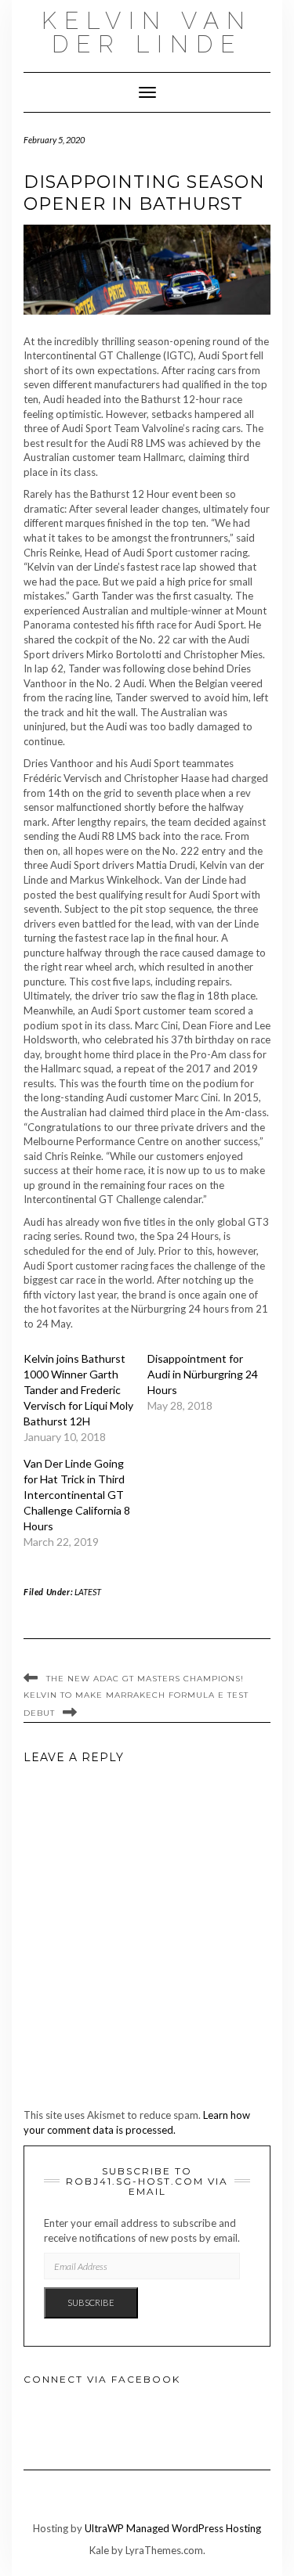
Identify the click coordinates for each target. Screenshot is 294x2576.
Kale (99, 2550)
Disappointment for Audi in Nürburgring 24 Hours (203, 1374)
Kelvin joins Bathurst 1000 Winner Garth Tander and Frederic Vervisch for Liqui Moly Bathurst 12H (78, 1390)
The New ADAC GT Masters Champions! (145, 1679)
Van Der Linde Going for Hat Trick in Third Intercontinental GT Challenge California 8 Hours (77, 1495)
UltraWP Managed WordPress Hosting (173, 2528)
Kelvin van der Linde (147, 32)
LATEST (88, 1592)
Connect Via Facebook (102, 2379)
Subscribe (91, 2302)
